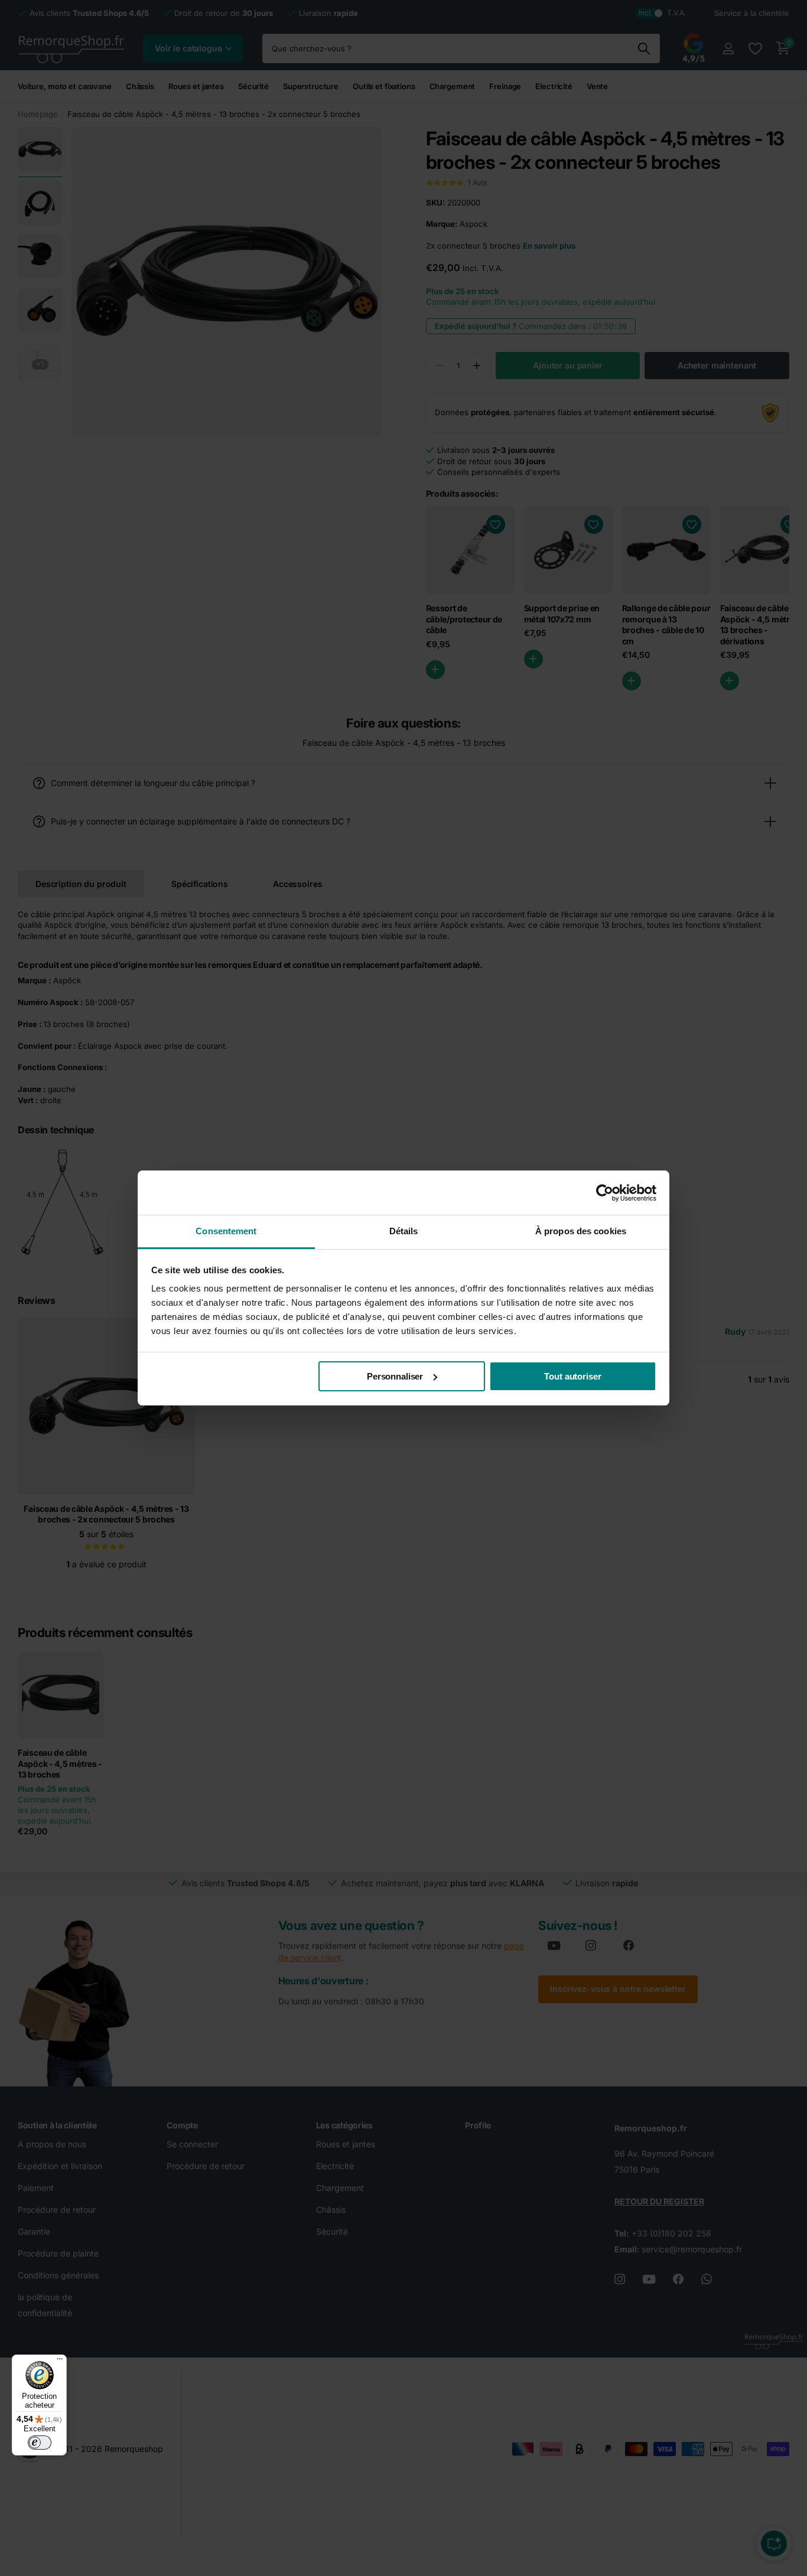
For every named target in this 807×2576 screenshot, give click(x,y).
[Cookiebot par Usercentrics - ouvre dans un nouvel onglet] (605, 1193)
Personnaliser (395, 1376)
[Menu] (60, 2362)
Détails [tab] (404, 1231)
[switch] (40, 2443)
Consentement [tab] (226, 1231)
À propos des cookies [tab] (581, 1231)
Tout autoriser (572, 1376)
